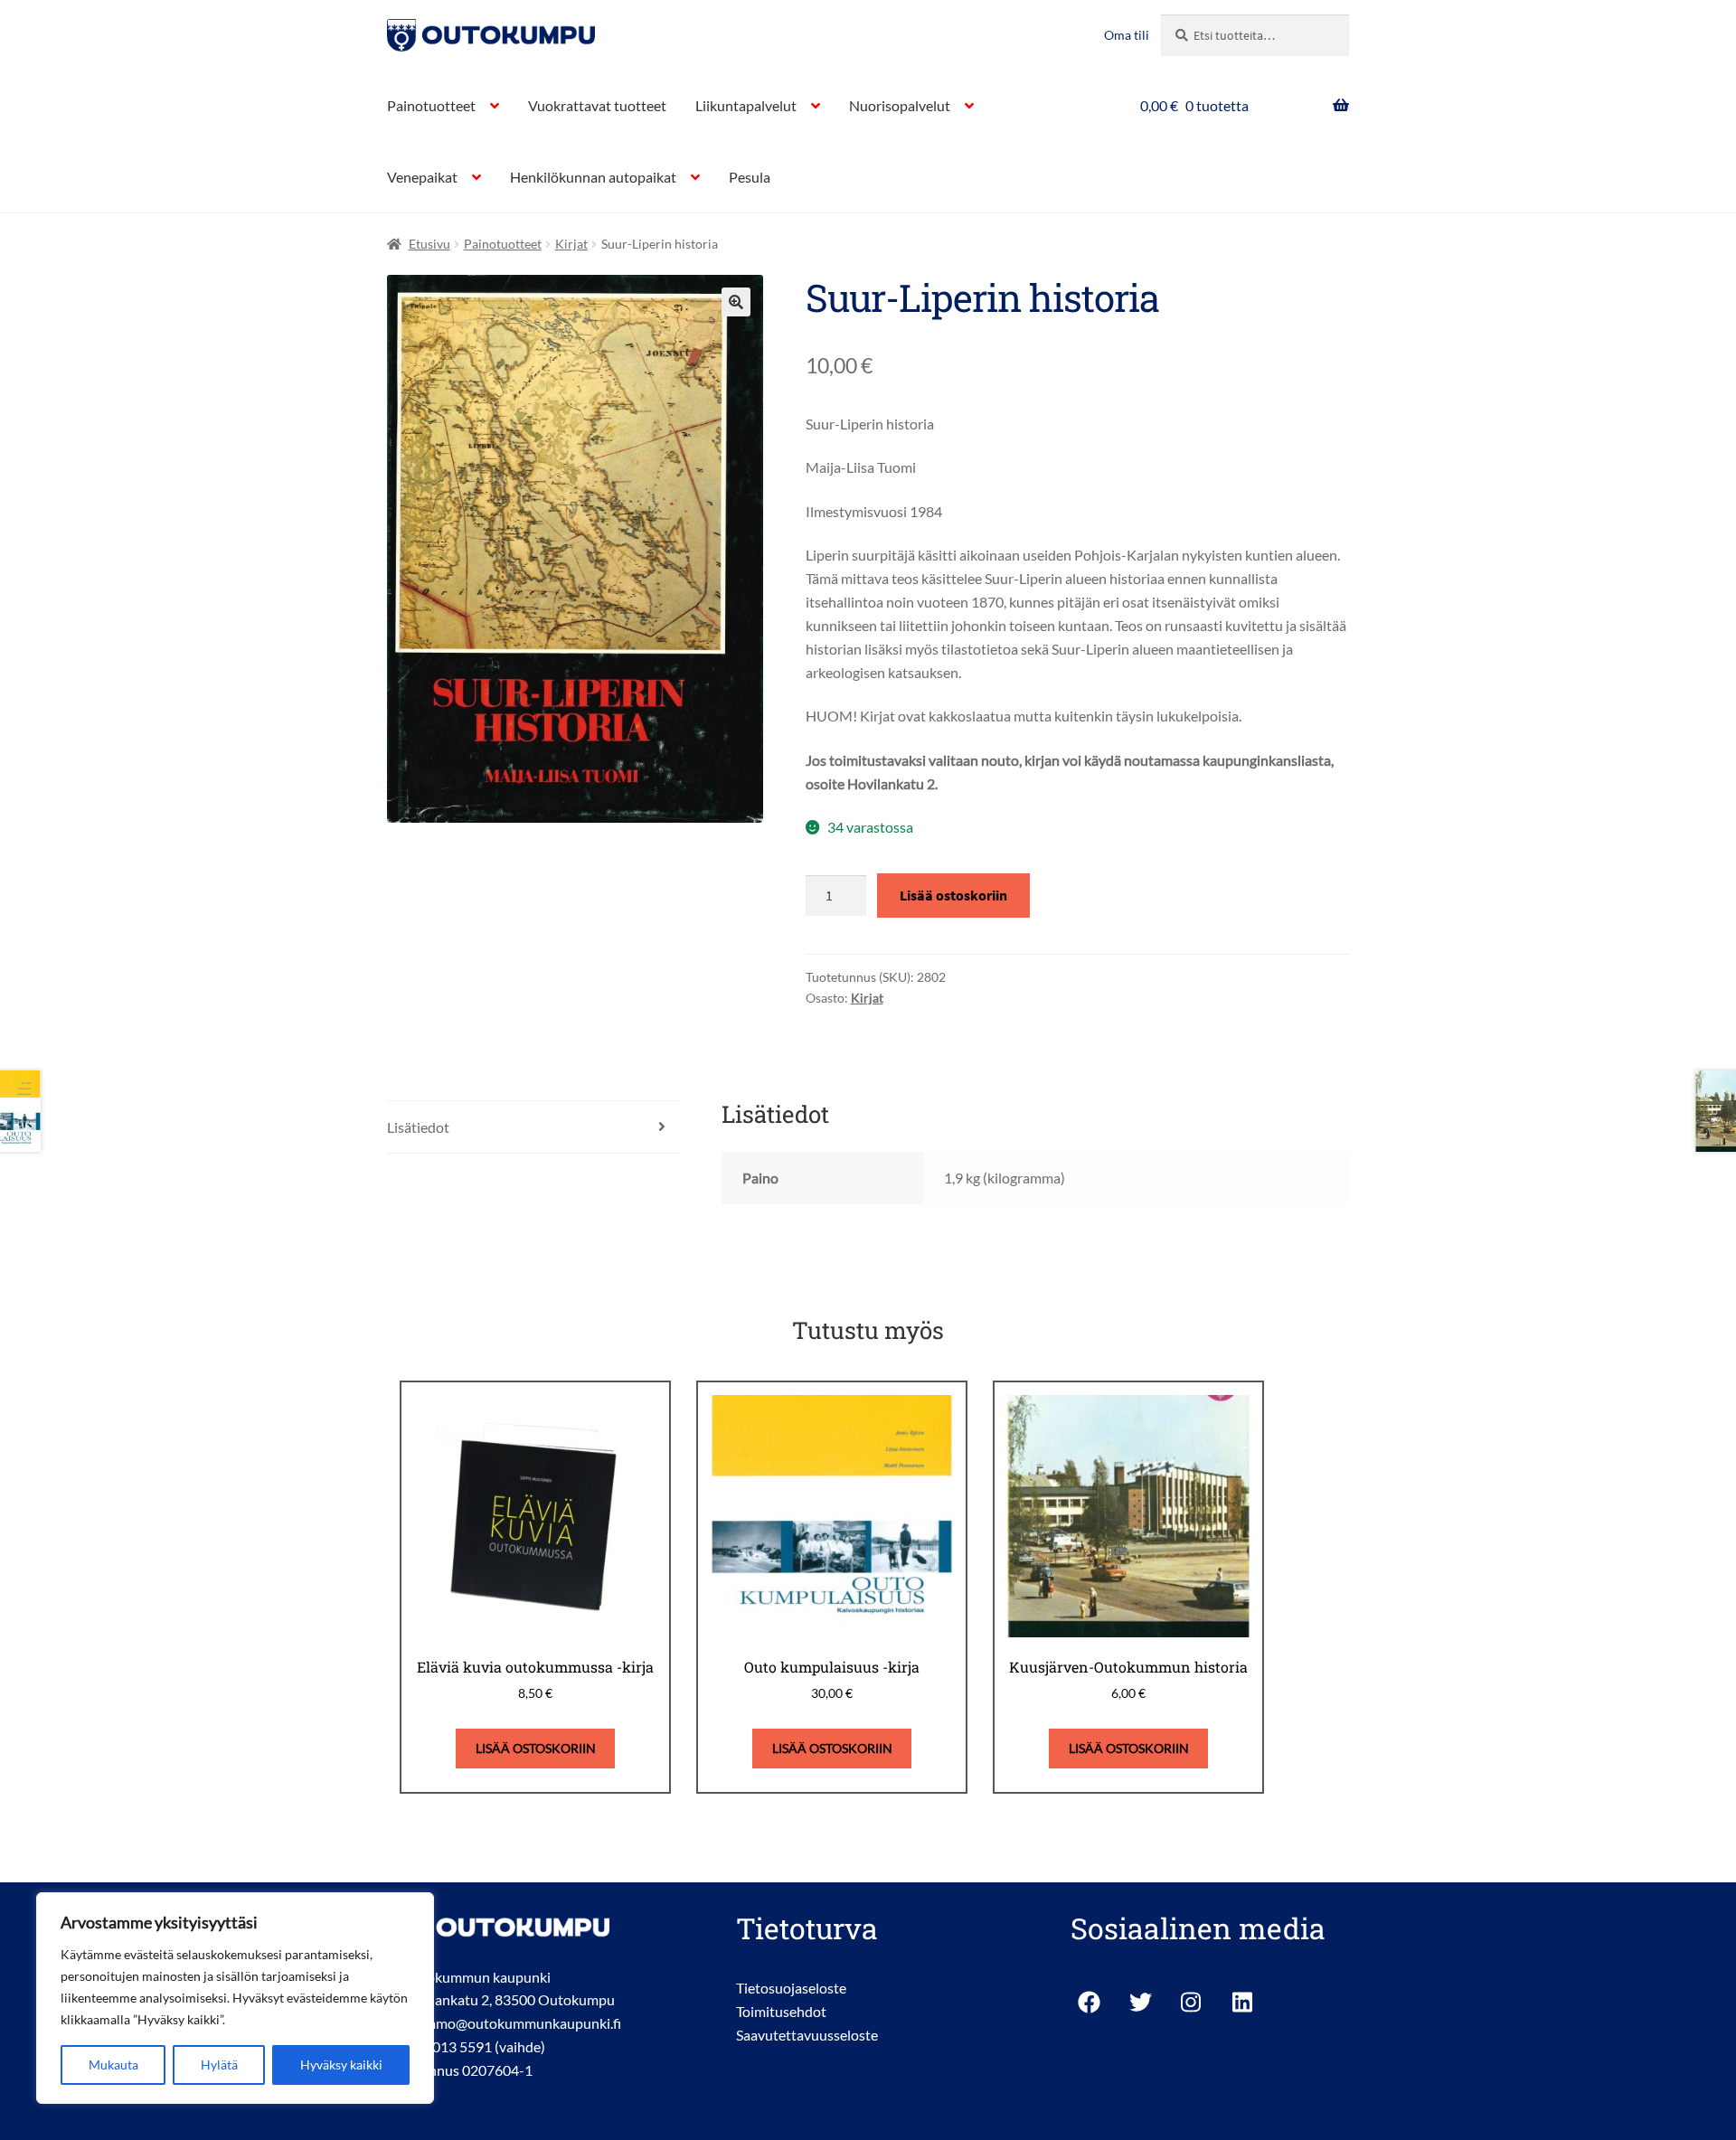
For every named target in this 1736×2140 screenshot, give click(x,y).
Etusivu (429, 244)
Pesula (750, 177)
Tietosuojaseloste (791, 1988)
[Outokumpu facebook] (1089, 2002)
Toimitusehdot (781, 2011)
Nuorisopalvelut (900, 105)
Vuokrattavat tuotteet (597, 105)
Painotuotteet (431, 105)
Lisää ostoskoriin (953, 895)
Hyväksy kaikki (341, 2065)
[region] (235, 1998)
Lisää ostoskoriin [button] (536, 1748)
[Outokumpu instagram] (1192, 2002)
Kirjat (571, 244)
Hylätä (219, 2065)
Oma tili (1127, 35)
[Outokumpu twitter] (1141, 2002)
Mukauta (113, 2065)
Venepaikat (422, 177)
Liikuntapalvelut (746, 105)
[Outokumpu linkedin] (1244, 2002)
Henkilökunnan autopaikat (593, 177)
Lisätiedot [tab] (418, 1127)
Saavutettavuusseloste (807, 2035)
